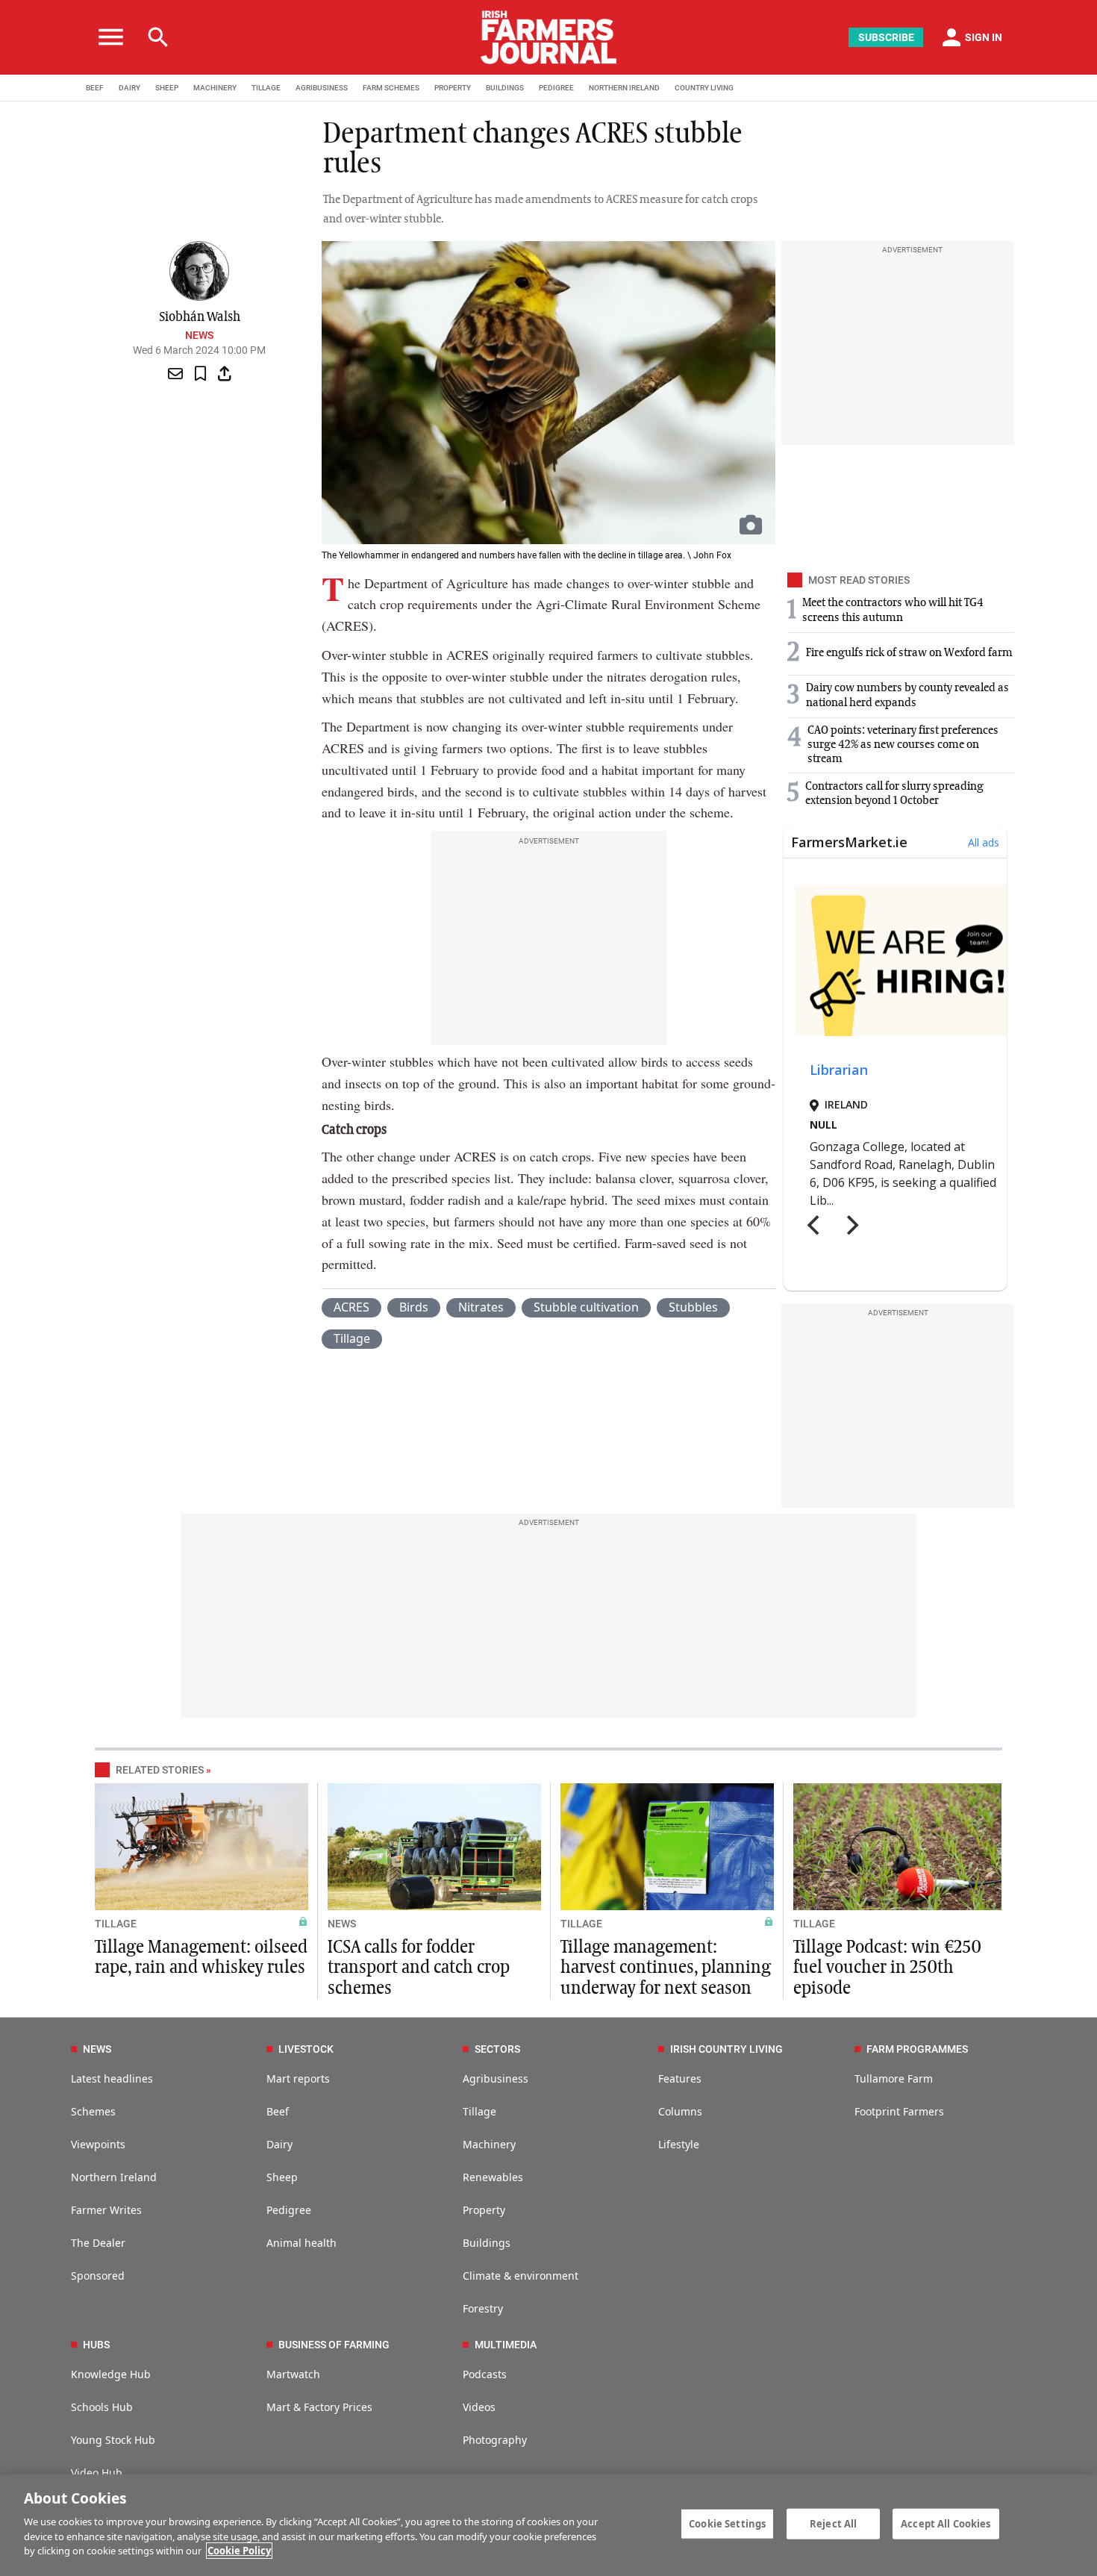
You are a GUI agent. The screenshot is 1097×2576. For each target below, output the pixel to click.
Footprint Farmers (899, 2111)
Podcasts (485, 2374)
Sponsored (98, 2276)
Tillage (352, 1338)
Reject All (833, 2523)
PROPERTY (453, 88)
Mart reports (298, 2078)
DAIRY (129, 88)
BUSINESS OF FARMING (334, 2345)
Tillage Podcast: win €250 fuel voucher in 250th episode (887, 1968)
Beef (278, 2111)
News (199, 335)
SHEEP (167, 88)
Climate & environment (521, 2276)
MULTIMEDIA (506, 2345)
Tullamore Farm (894, 2078)
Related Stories (160, 1770)
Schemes (93, 2111)
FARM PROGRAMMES (917, 2049)
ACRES (351, 1307)
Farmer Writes (106, 2210)
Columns (680, 2111)
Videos (479, 2407)
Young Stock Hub (113, 2440)
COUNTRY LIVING (704, 88)
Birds (414, 1307)
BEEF (95, 88)
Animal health (301, 2243)
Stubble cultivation (586, 1307)
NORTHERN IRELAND (624, 88)
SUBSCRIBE (886, 37)
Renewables (493, 2177)
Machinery (489, 2144)
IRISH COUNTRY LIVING (726, 2049)
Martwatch (293, 2374)
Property (484, 2210)
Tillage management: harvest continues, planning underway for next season (666, 1968)
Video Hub (97, 2473)
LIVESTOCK (306, 2049)
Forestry (483, 2308)
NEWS (342, 1924)
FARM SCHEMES (391, 88)
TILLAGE (266, 88)
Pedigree (289, 2210)
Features (680, 2078)
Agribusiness (496, 2078)
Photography (495, 2440)
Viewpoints (98, 2144)
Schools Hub (102, 2407)
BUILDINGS (505, 88)
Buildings (487, 2243)
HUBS (96, 2345)
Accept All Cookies (946, 2523)
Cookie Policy (239, 2551)
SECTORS (497, 2049)
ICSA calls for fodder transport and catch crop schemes (419, 1968)
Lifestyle (679, 2144)
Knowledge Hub (111, 2374)
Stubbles (693, 1307)
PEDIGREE (556, 88)
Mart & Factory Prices (319, 2407)
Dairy (279, 2144)
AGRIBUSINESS (322, 88)
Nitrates (481, 1307)
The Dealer (98, 2243)
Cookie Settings (727, 2523)
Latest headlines (112, 2078)
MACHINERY (215, 88)
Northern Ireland (114, 2177)
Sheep (282, 2177)
